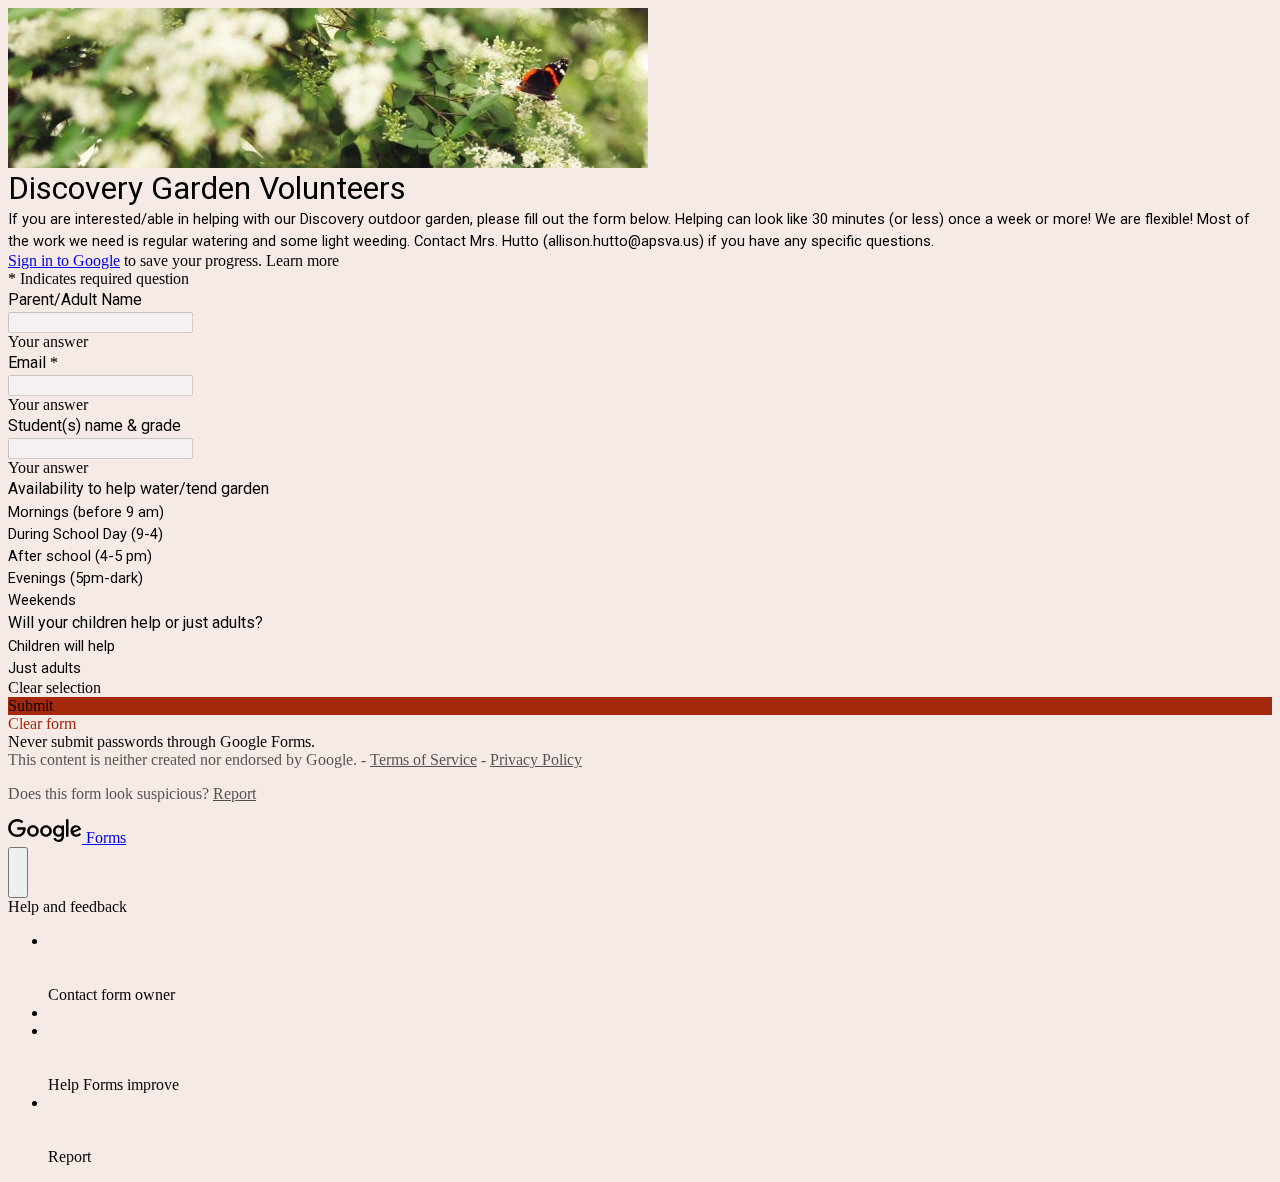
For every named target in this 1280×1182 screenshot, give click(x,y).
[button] (640, 688)
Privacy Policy (536, 759)
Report (234, 793)
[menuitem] (660, 968)
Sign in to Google (64, 260)
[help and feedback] (18, 872)
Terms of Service (423, 759)
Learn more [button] (302, 260)
